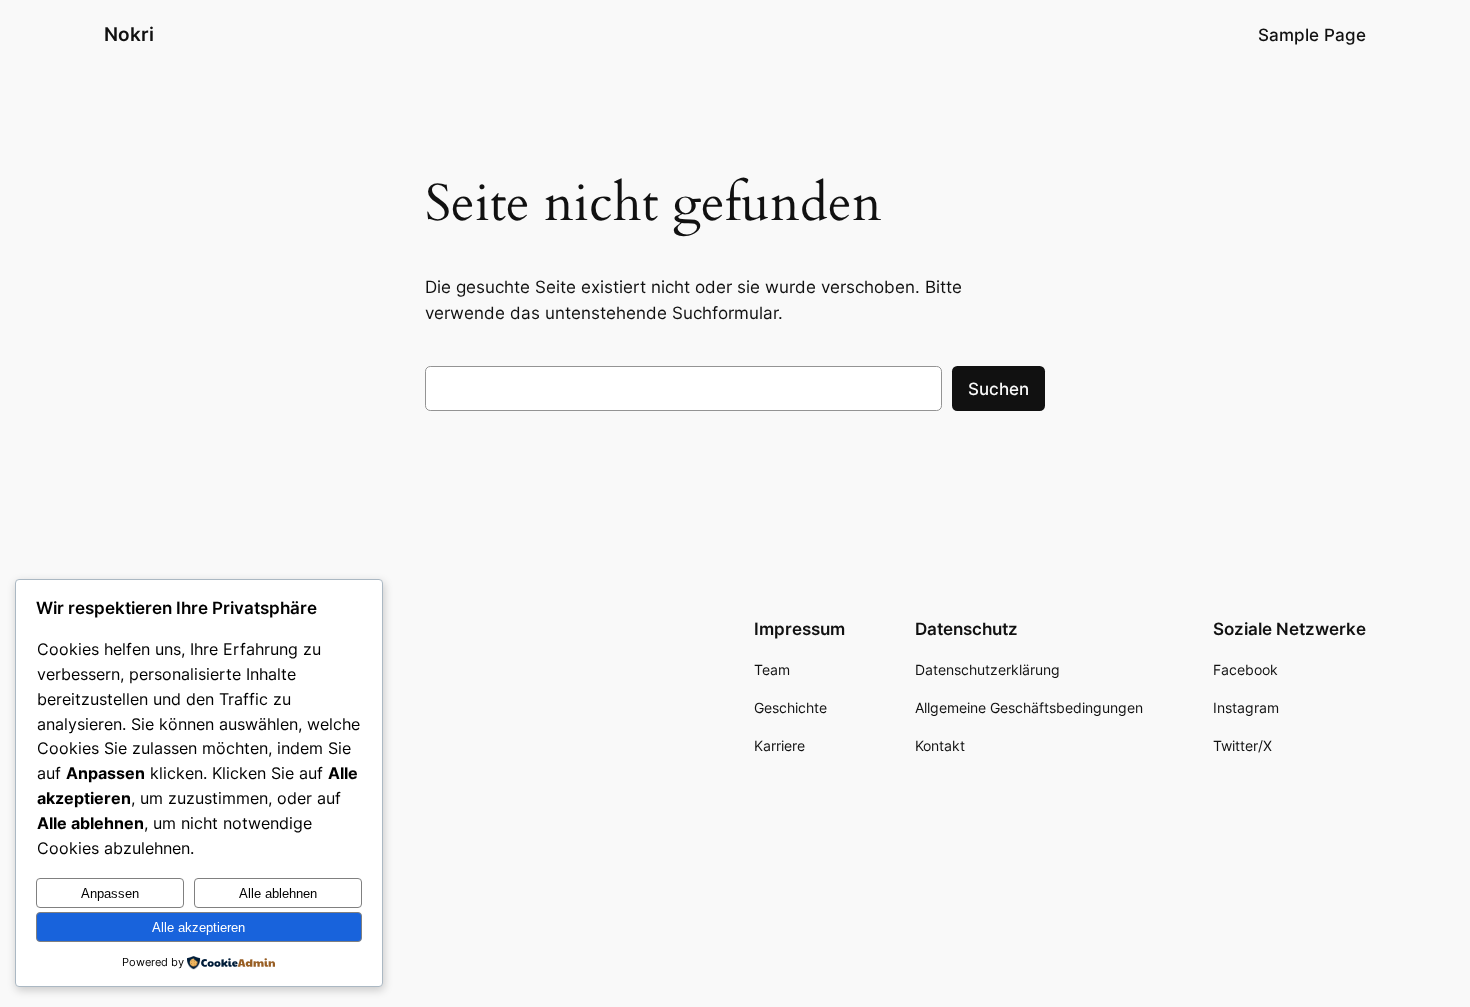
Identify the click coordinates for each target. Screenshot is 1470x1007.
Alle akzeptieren (198, 927)
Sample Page (1312, 35)
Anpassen (110, 893)
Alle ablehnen (278, 893)
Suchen (998, 389)
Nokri (129, 34)
